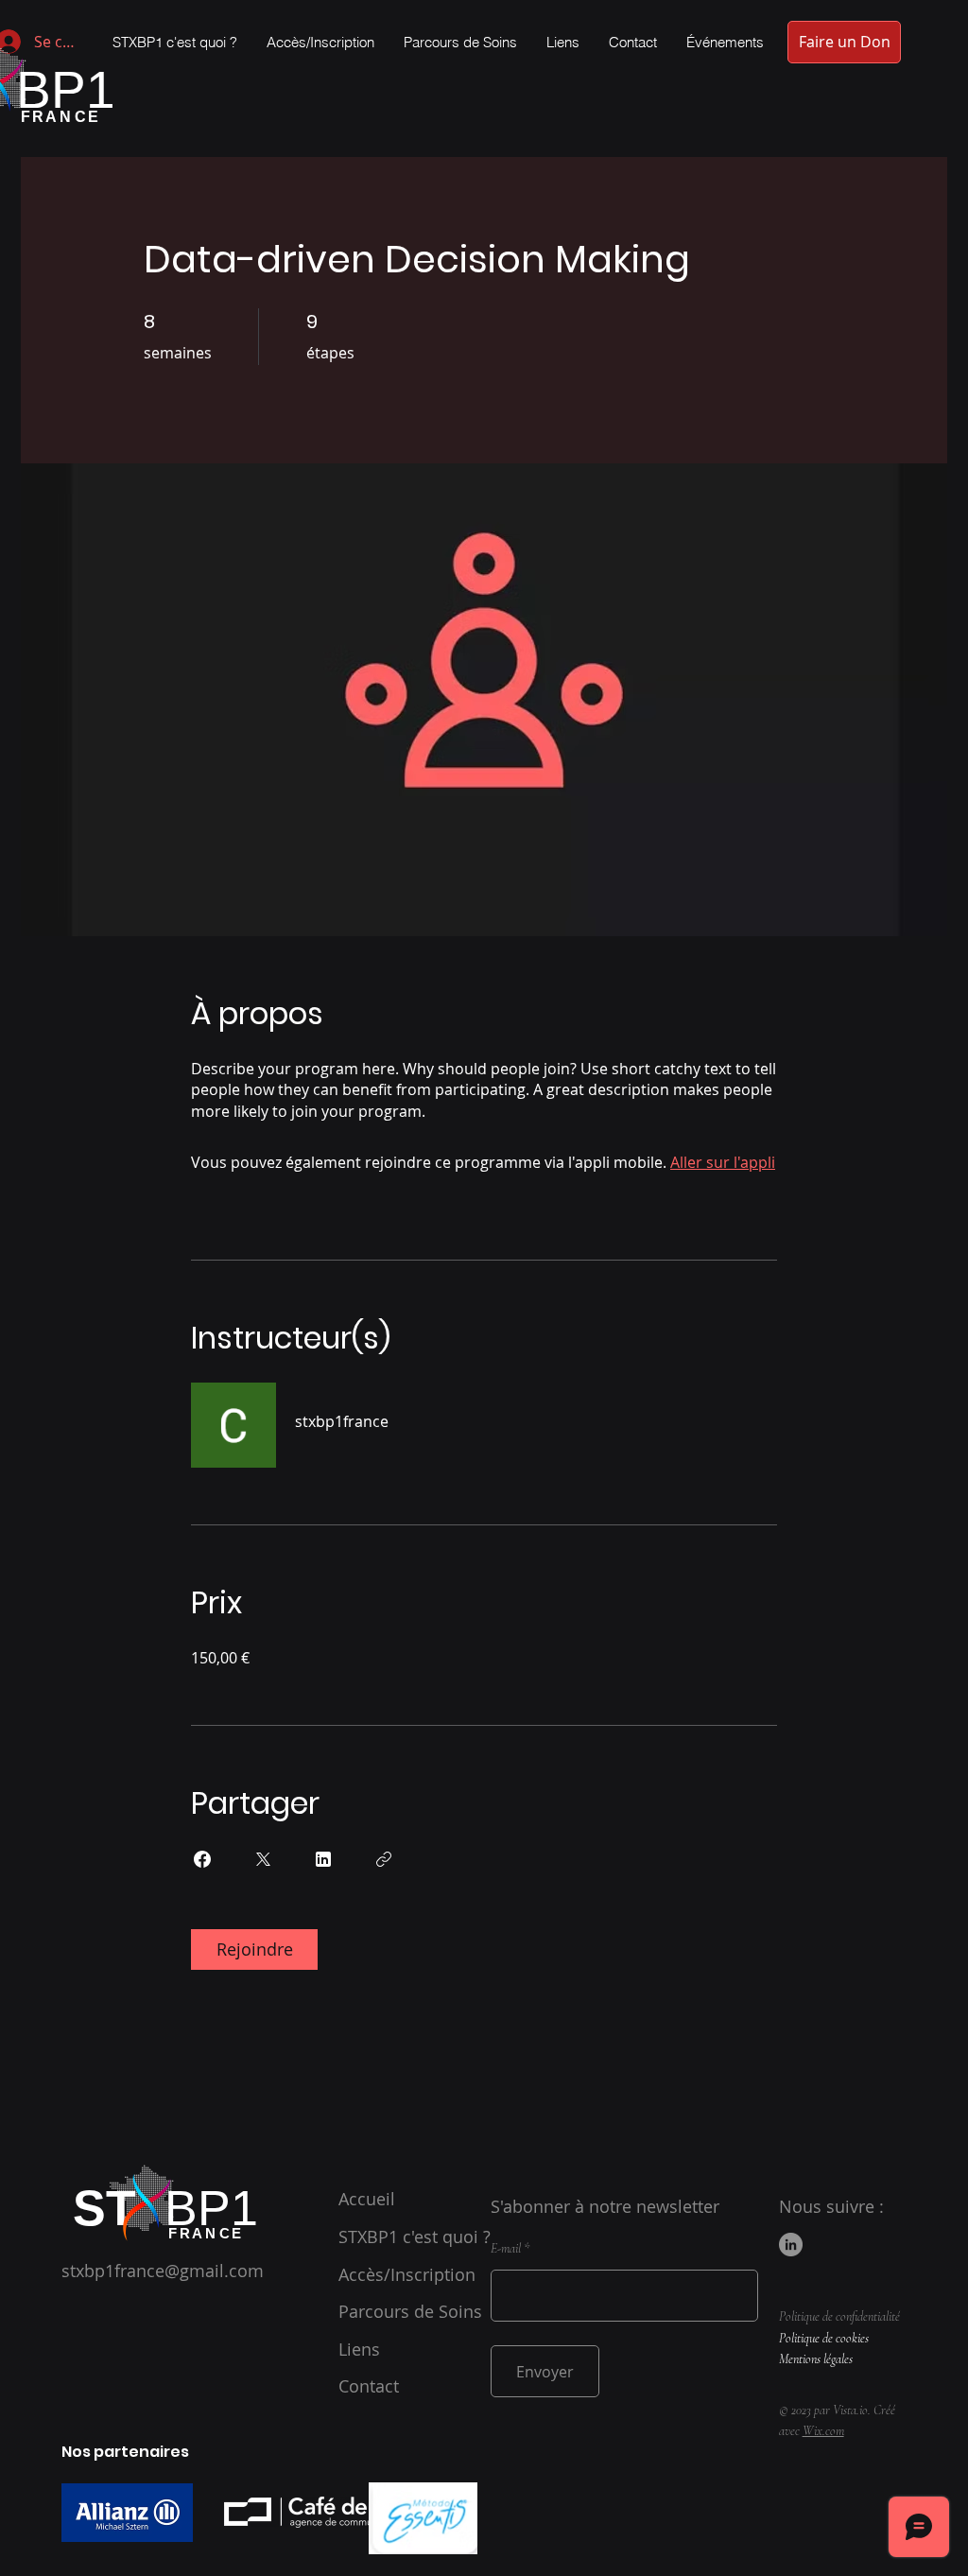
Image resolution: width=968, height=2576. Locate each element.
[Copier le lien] (384, 1859)
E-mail (506, 2249)
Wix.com (823, 2431)
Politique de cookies (824, 2338)
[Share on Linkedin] (323, 1859)
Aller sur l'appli (723, 1162)
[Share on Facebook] (202, 1859)
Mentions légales (816, 2359)
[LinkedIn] (791, 2245)
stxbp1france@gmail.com (163, 2271)
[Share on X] (263, 1859)
